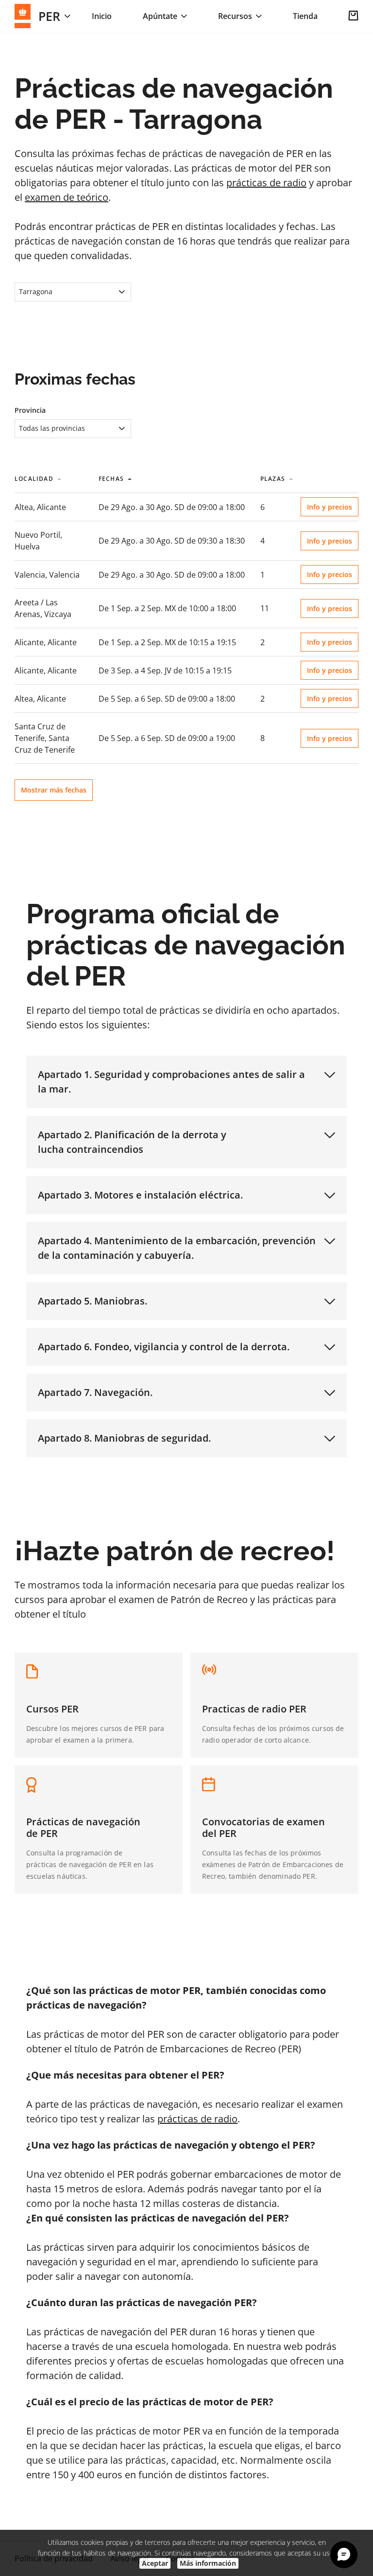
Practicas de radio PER (254, 1709)
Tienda (305, 16)
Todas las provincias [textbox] (52, 428)
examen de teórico (67, 197)
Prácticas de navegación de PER (83, 1827)
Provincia (30, 410)
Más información (208, 2563)
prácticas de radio (266, 183)
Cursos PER (52, 1709)
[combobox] (73, 292)
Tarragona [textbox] (36, 291)
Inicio (102, 16)
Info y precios (330, 507)
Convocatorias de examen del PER (263, 1827)
